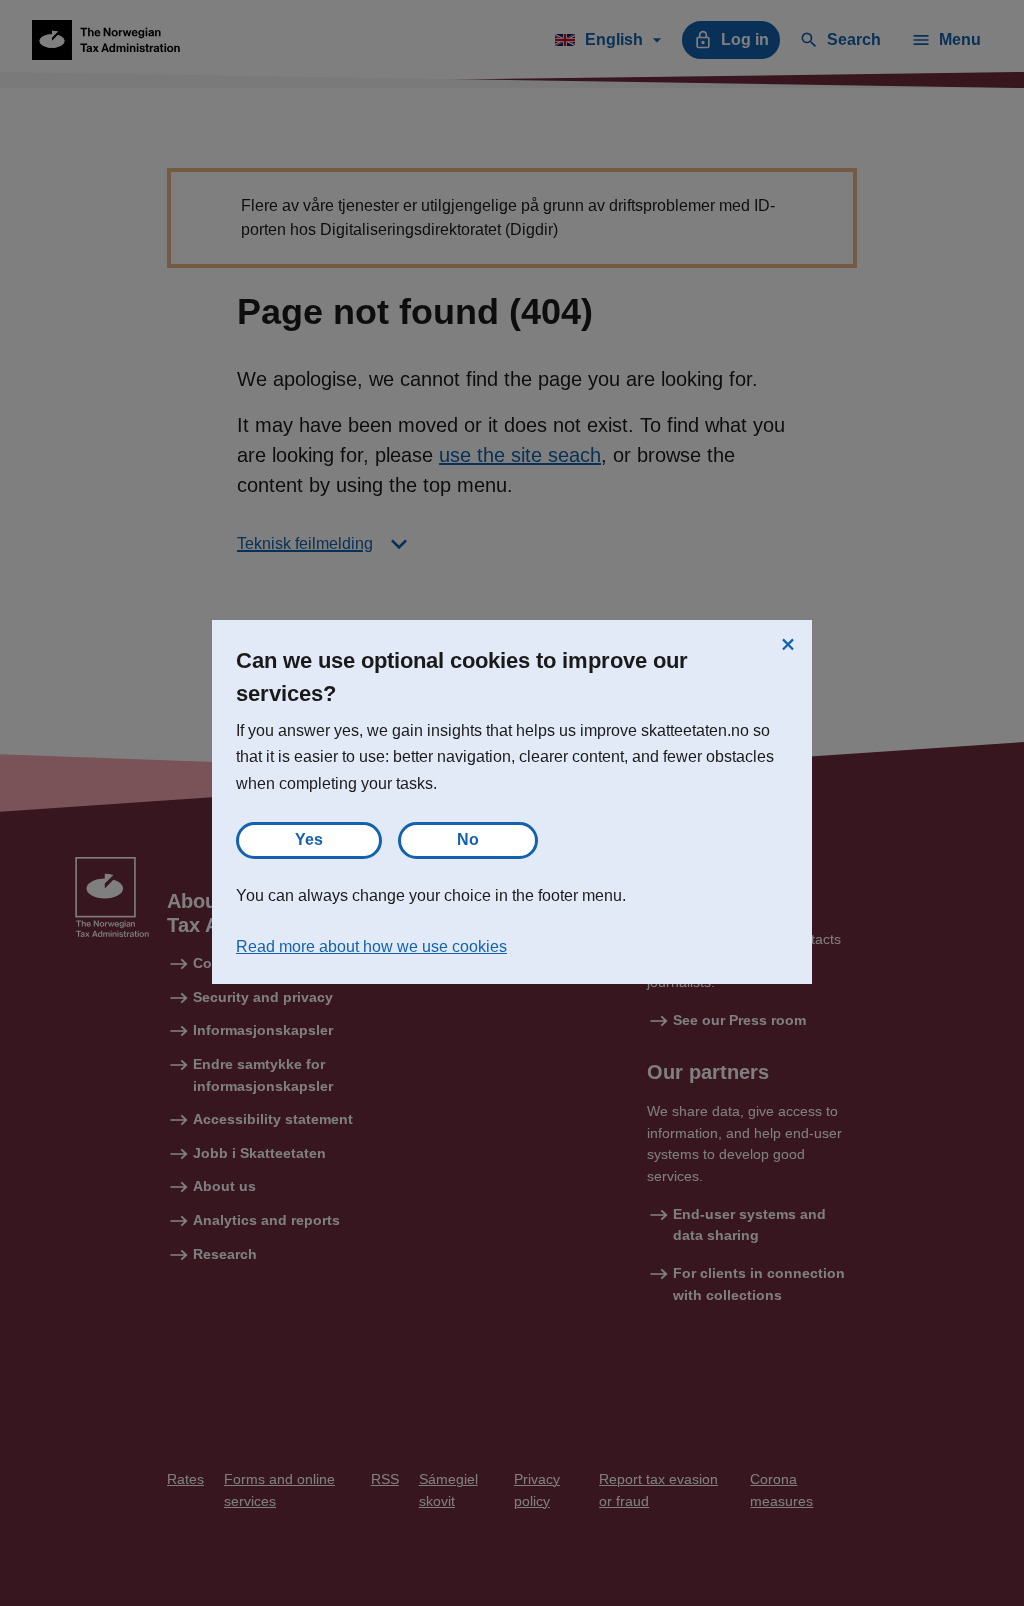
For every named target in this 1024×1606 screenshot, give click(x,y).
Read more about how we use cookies (371, 946)
